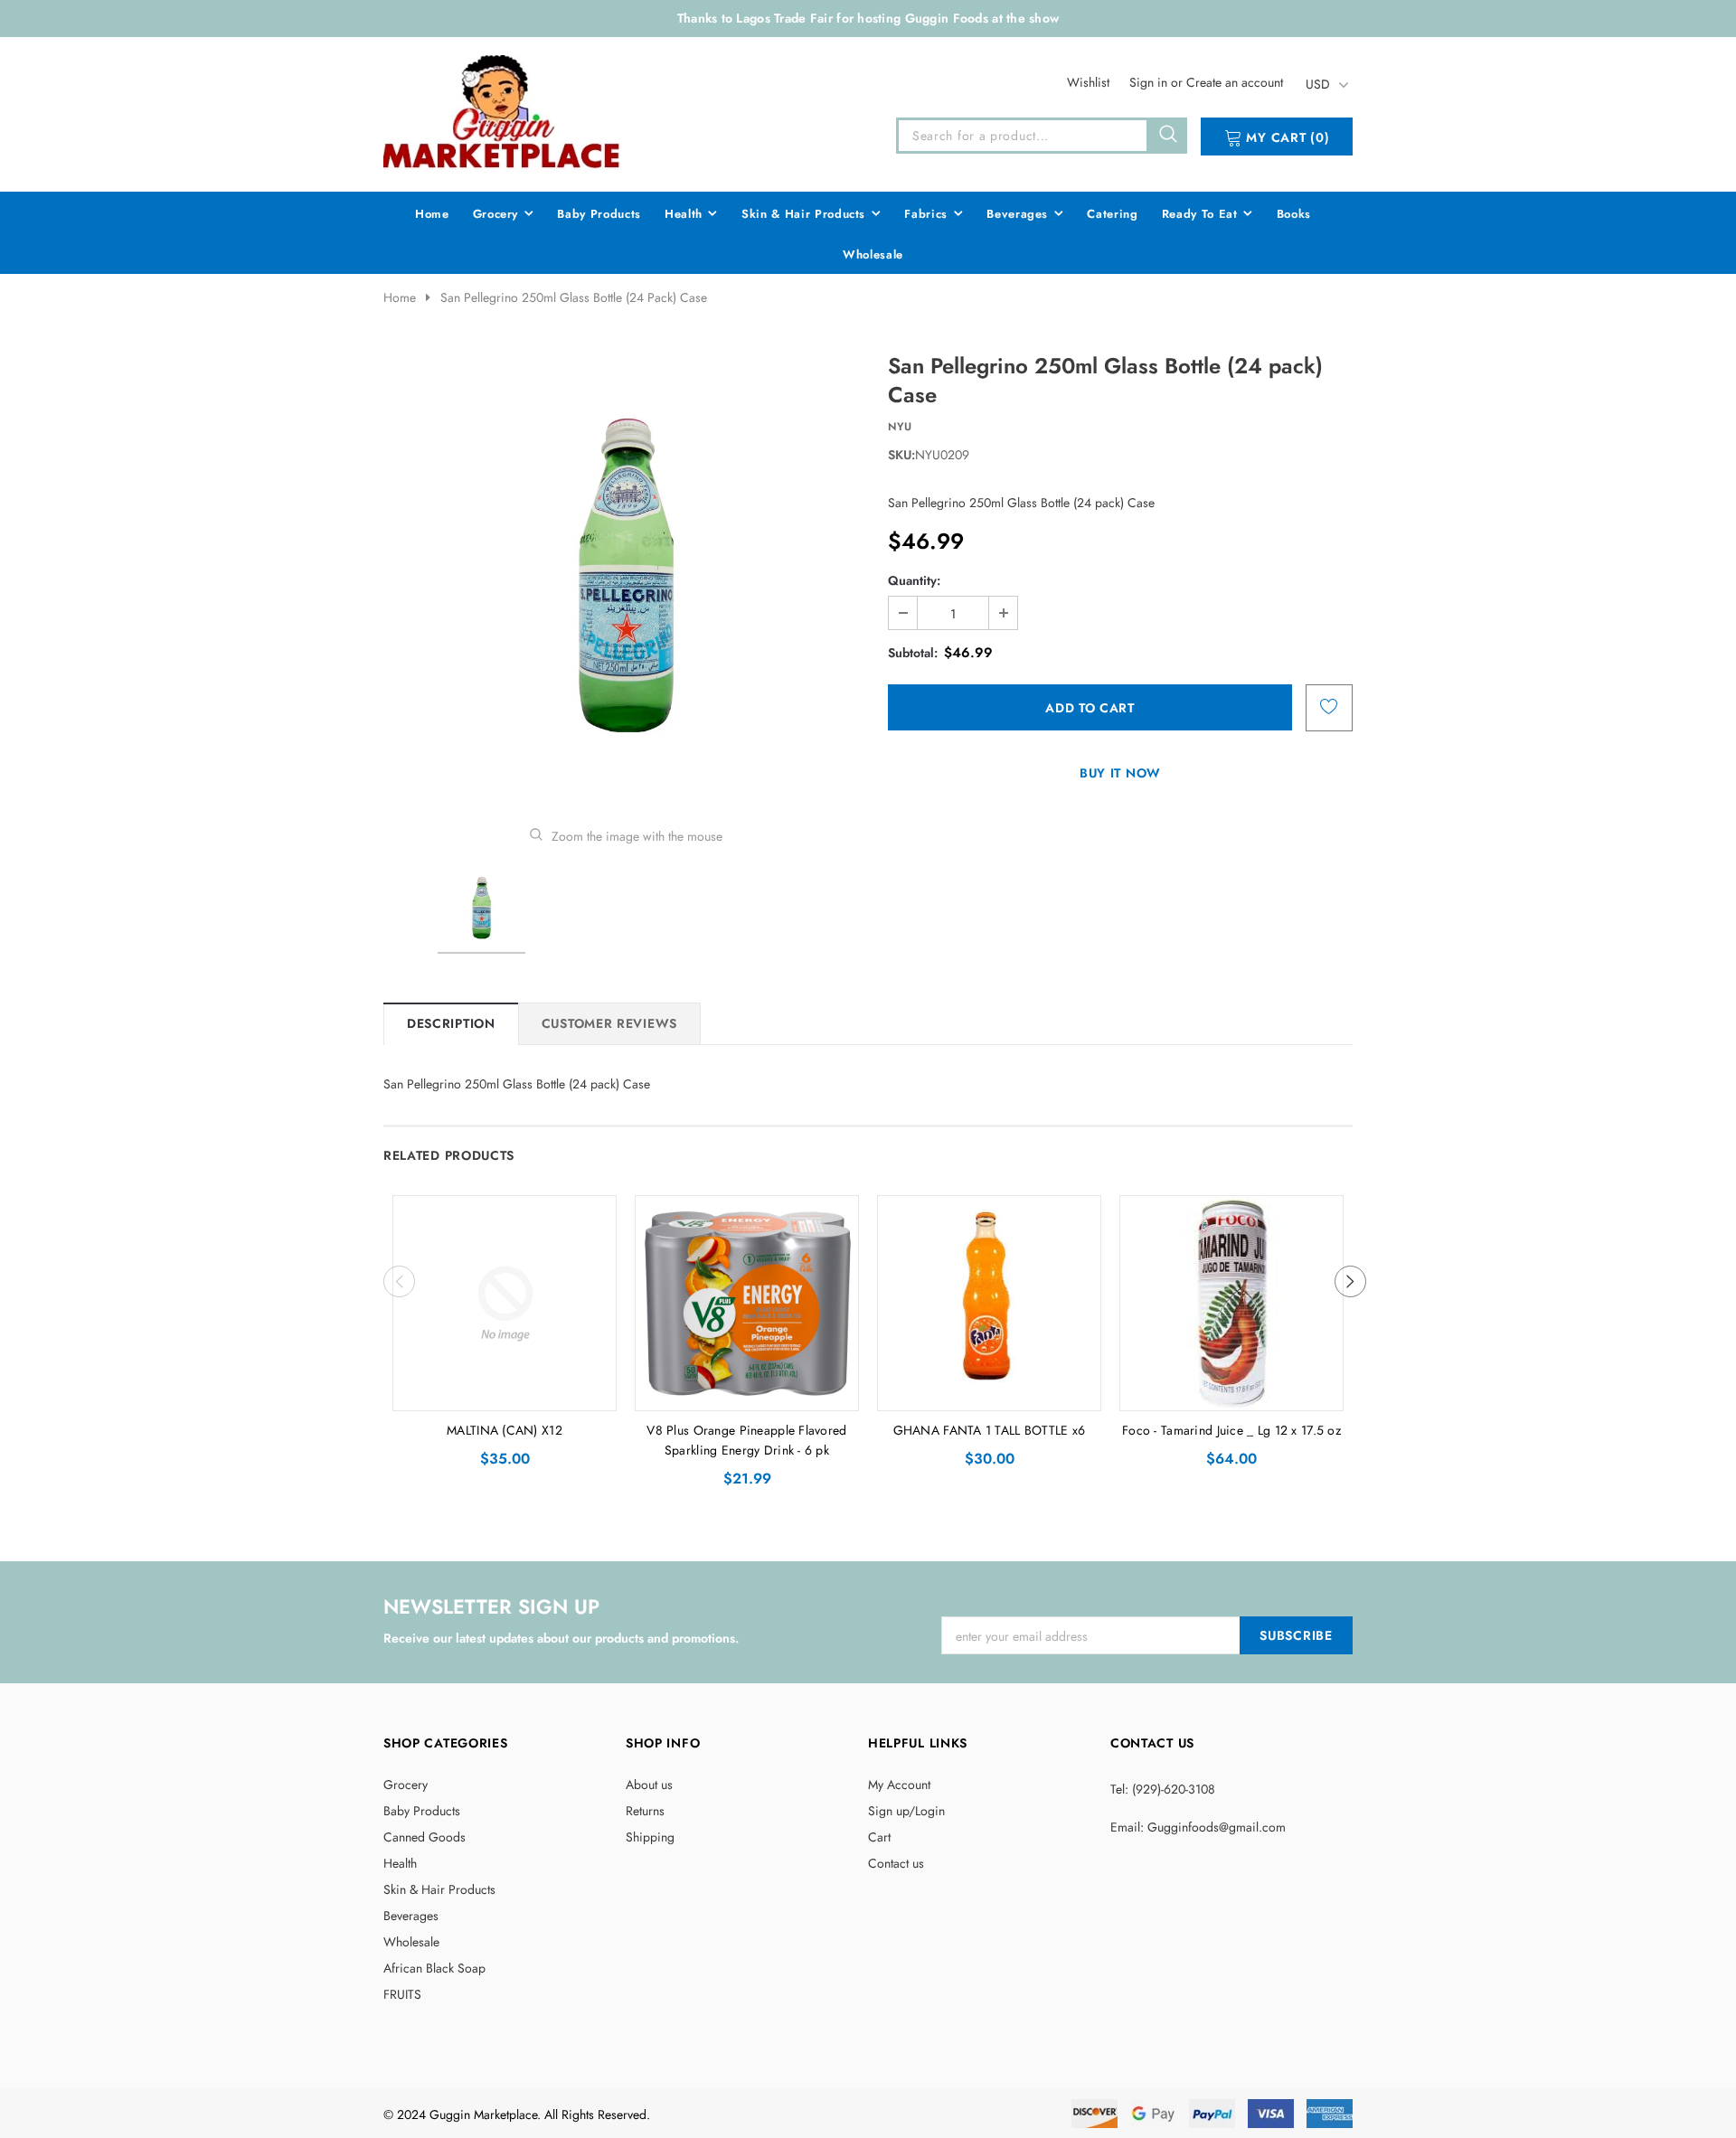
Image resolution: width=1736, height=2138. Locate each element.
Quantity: (914, 580)
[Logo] (503, 111)
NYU (900, 427)
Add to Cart (505, 1392)
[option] (626, 576)
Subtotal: (913, 653)
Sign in (1150, 82)
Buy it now (1120, 773)
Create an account (1235, 82)
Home (400, 297)
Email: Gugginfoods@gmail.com (1198, 1827)
